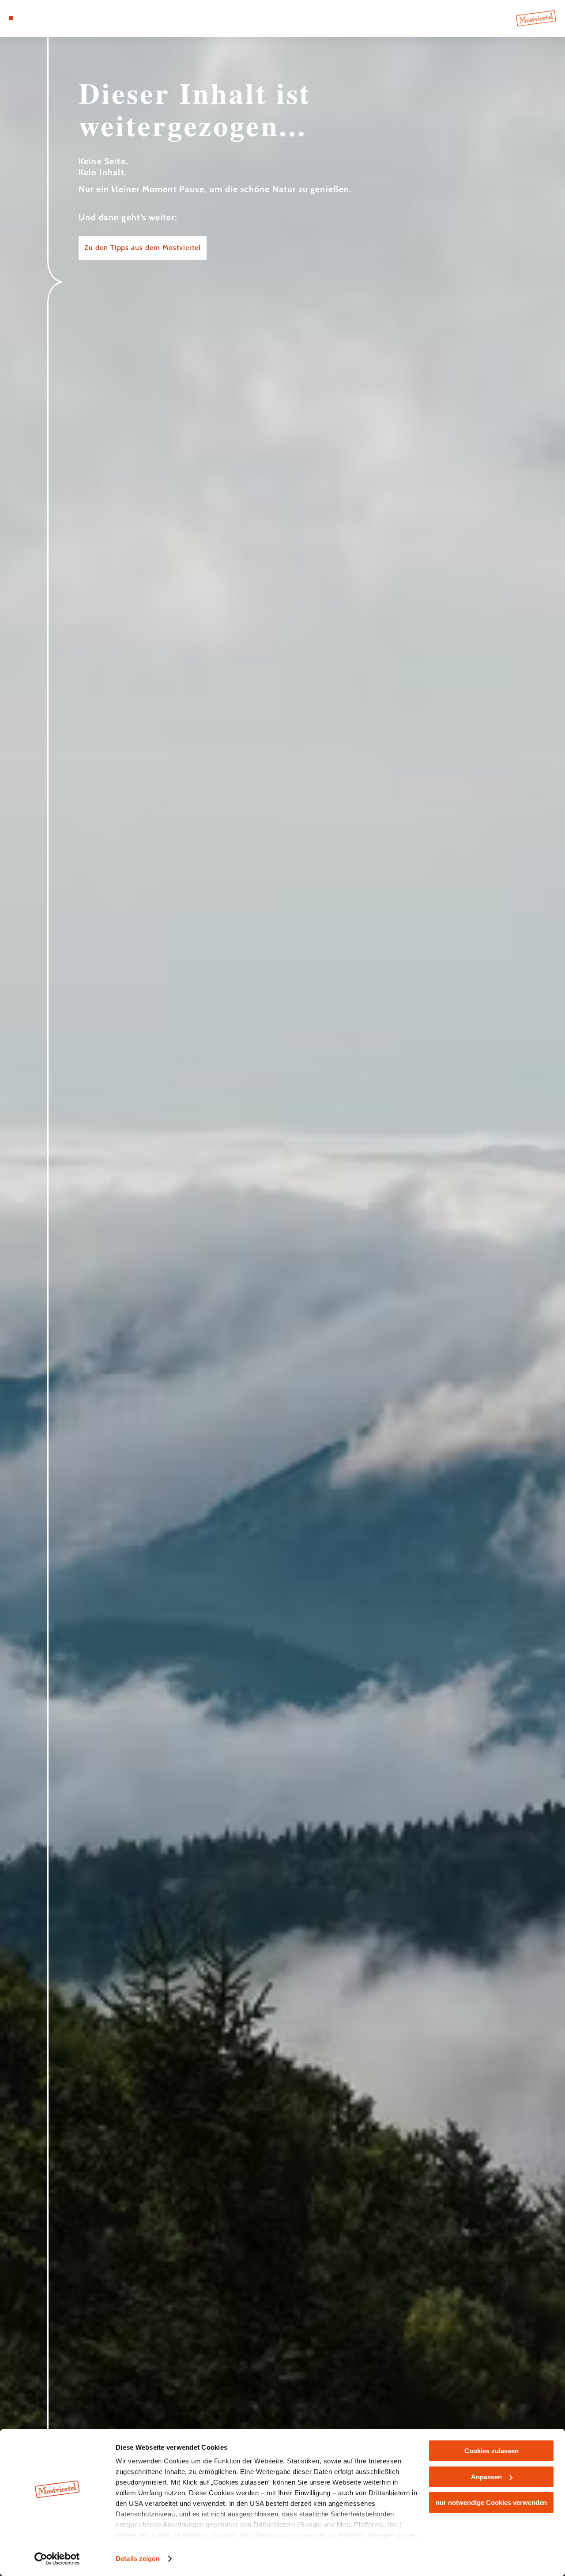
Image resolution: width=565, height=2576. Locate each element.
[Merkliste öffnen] (41, 18)
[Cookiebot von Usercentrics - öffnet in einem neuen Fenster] (57, 2559)
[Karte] (31, 18)
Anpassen (486, 2477)
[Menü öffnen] (11, 18)
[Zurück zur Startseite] (536, 18)
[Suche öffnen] (52, 18)
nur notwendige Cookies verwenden (491, 2502)
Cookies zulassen (492, 2451)
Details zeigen (137, 2559)
